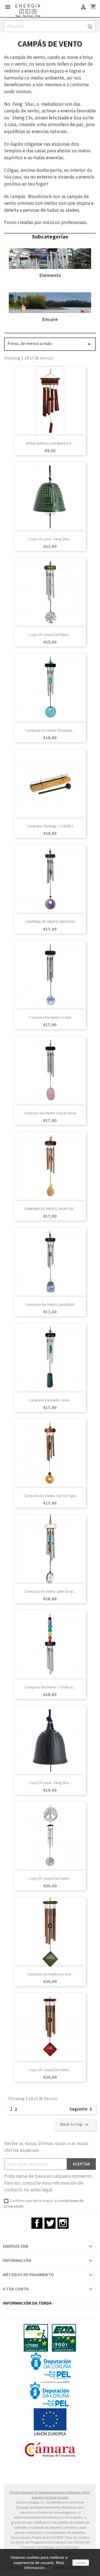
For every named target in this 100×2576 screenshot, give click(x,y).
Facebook (37, 2223)
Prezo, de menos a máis (50, 344)
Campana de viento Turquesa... (50, 730)
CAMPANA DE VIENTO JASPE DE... (50, 1209)
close (81, 2563)
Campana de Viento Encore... (50, 1974)
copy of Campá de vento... (50, 635)
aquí (50, 2568)
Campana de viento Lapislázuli (50, 1304)
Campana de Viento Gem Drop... (50, 1591)
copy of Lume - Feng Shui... (50, 539)
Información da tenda (27, 2303)
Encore (50, 319)
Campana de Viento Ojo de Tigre (50, 1496)
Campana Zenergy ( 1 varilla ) (50, 826)
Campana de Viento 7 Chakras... (50, 1687)
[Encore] (50, 302)
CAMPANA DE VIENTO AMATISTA (50, 922)
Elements (50, 275)
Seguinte (82, 2109)
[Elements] (50, 258)
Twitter (50, 2223)
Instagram (63, 2223)
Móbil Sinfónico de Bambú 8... (50, 443)
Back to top (75, 2125)
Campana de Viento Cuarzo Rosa (50, 1113)
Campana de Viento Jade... (50, 1400)
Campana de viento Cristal (50, 1017)
